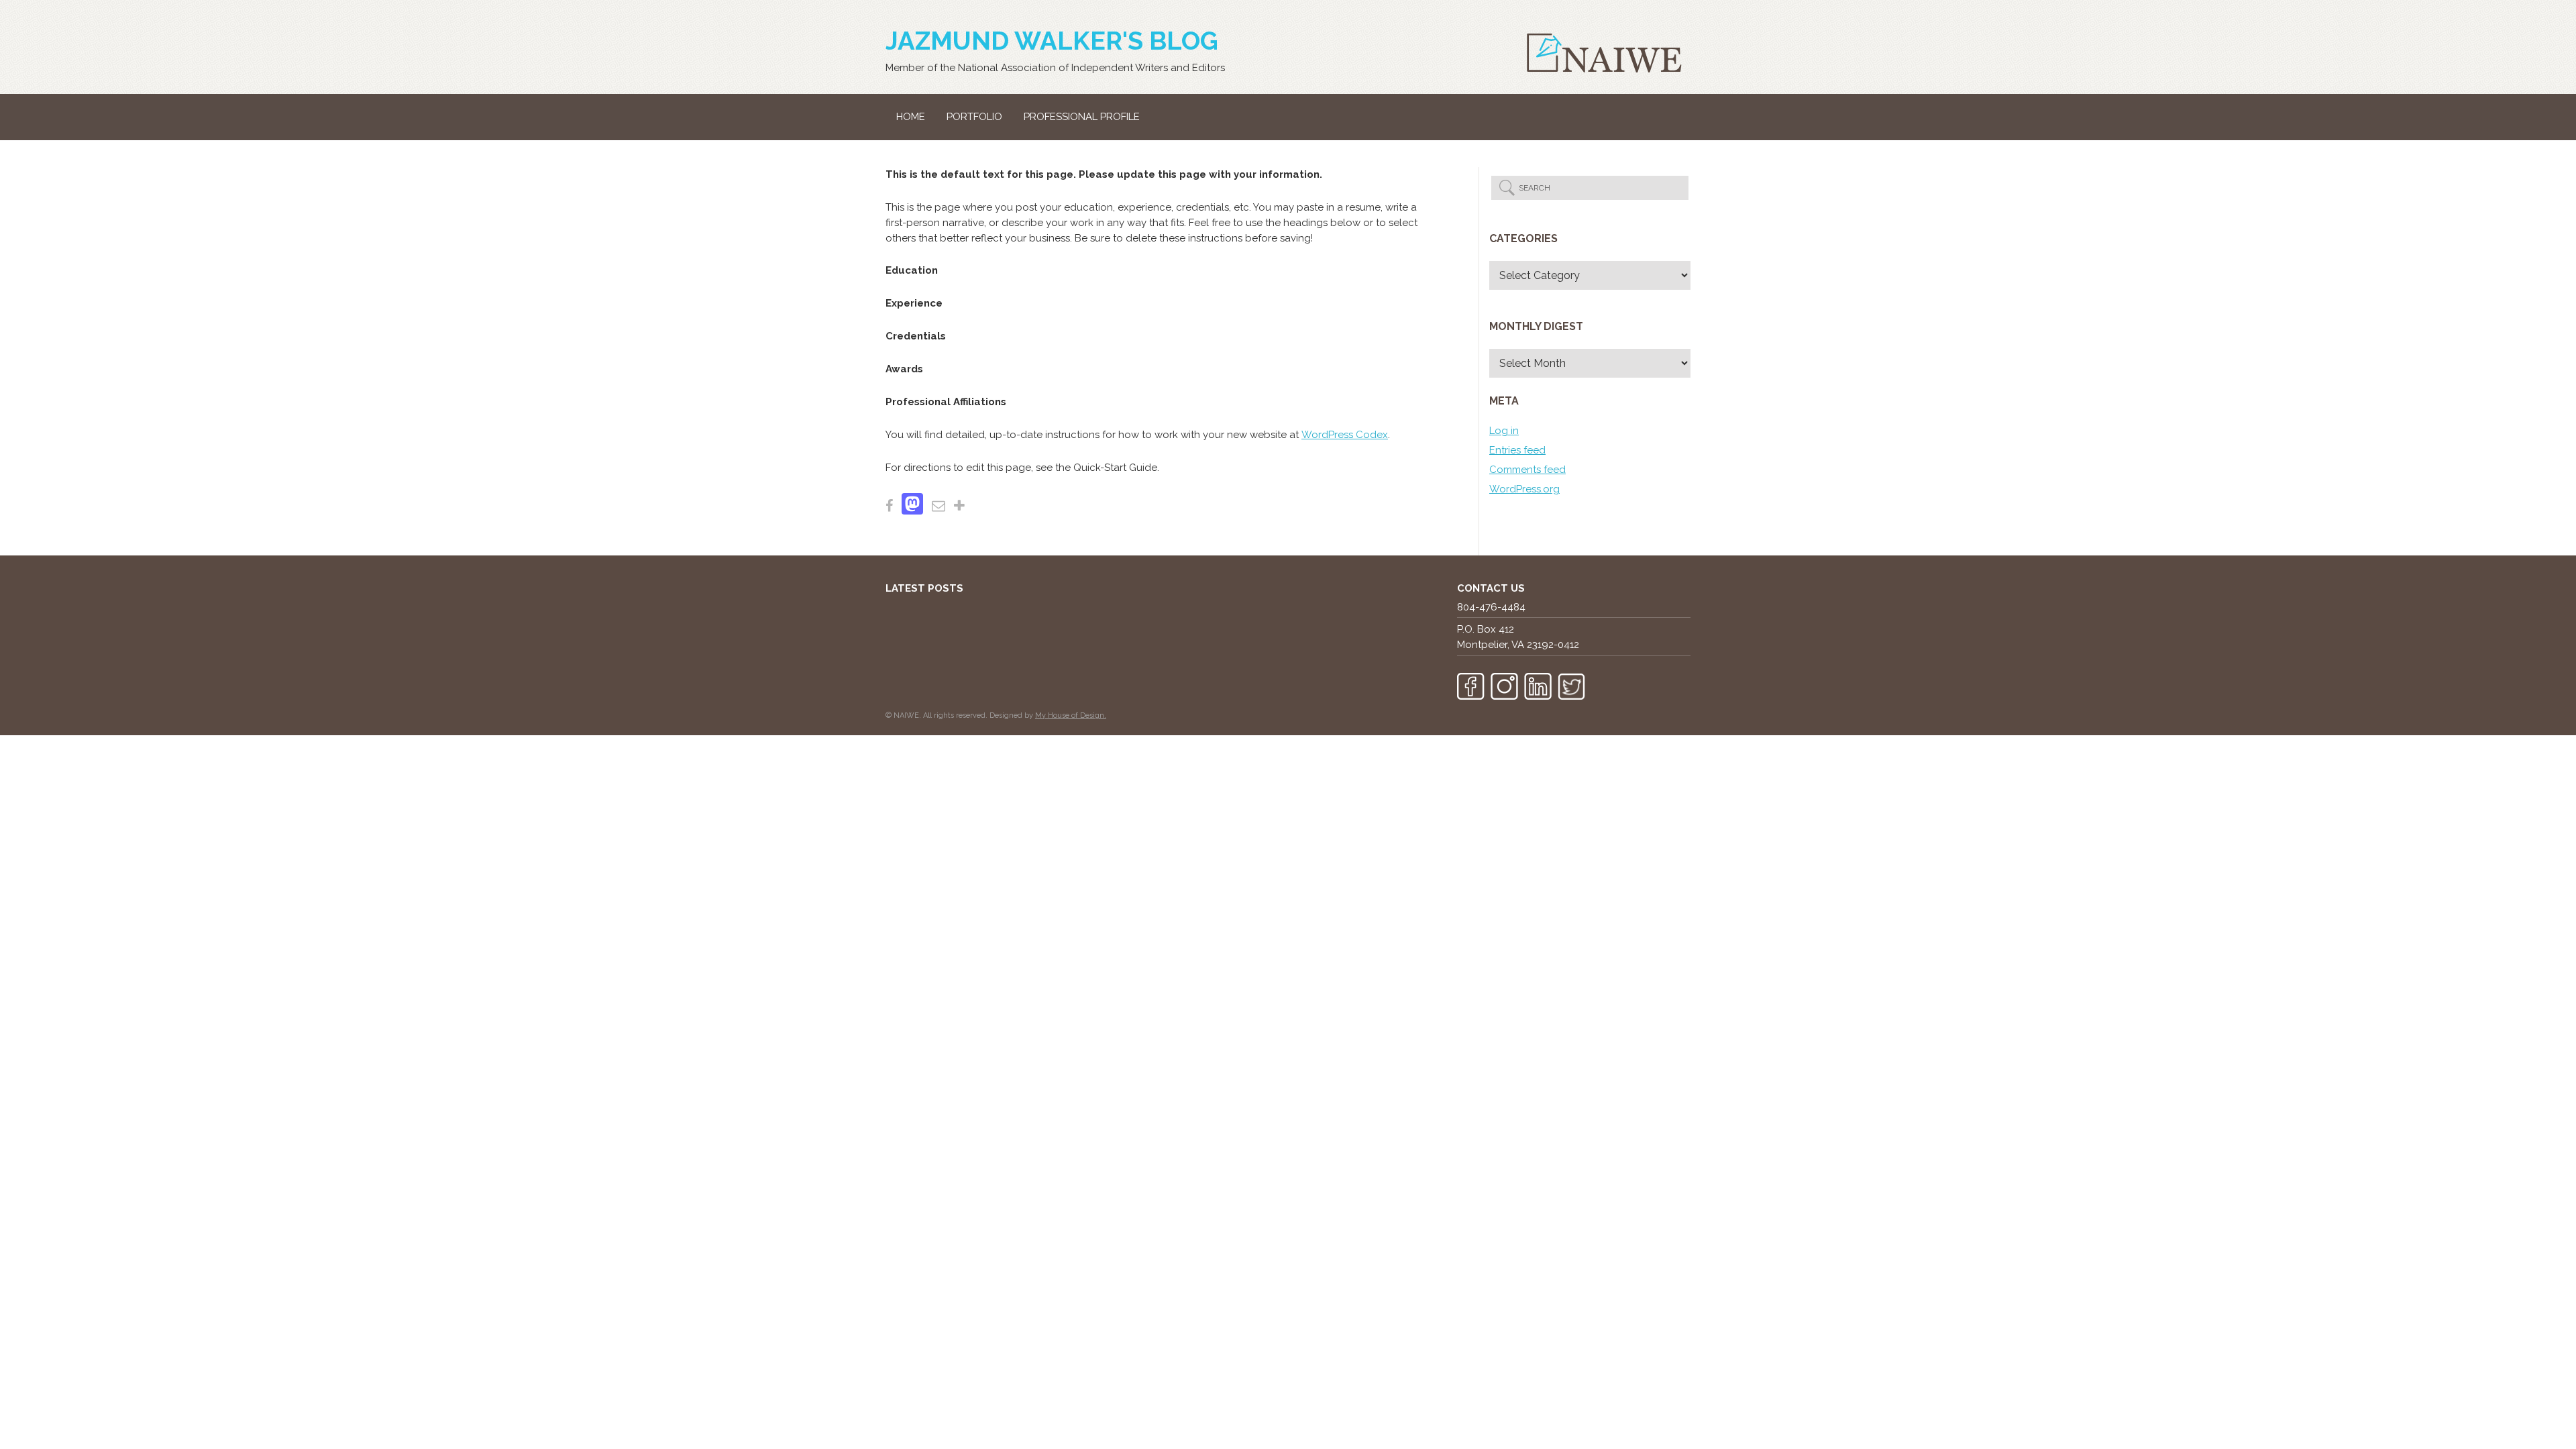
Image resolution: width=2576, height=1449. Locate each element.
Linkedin (1538, 686)
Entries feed (1517, 450)
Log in (1504, 431)
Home (911, 117)
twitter (1571, 686)
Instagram (1504, 686)
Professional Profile (1082, 117)
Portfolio (974, 117)
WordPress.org (1524, 489)
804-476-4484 (1491, 607)
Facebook (1471, 686)
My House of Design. (1071, 715)
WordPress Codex (1345, 435)
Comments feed (1527, 470)
